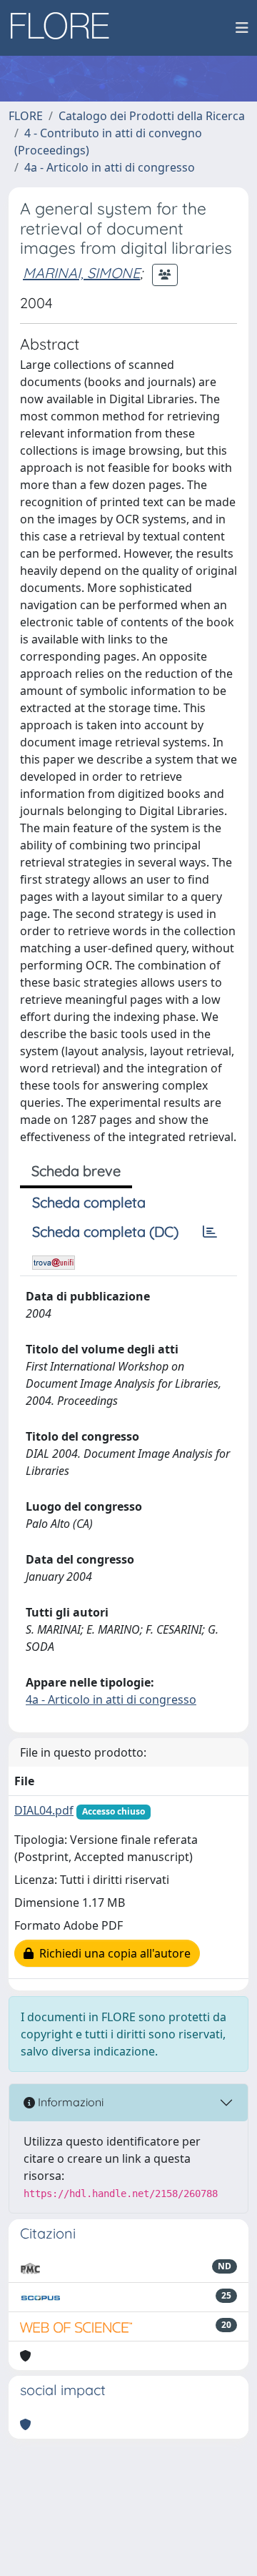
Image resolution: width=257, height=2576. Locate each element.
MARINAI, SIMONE (81, 273)
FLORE (26, 116)
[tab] (210, 1232)
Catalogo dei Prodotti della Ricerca (152, 116)
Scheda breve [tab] (76, 1171)
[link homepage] (65, 28)
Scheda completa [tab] (89, 1202)
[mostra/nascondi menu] (242, 28)
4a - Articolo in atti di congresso (110, 167)
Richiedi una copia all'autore (112, 1953)
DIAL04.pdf (44, 1810)
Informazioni (69, 2102)
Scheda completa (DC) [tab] (105, 1232)
